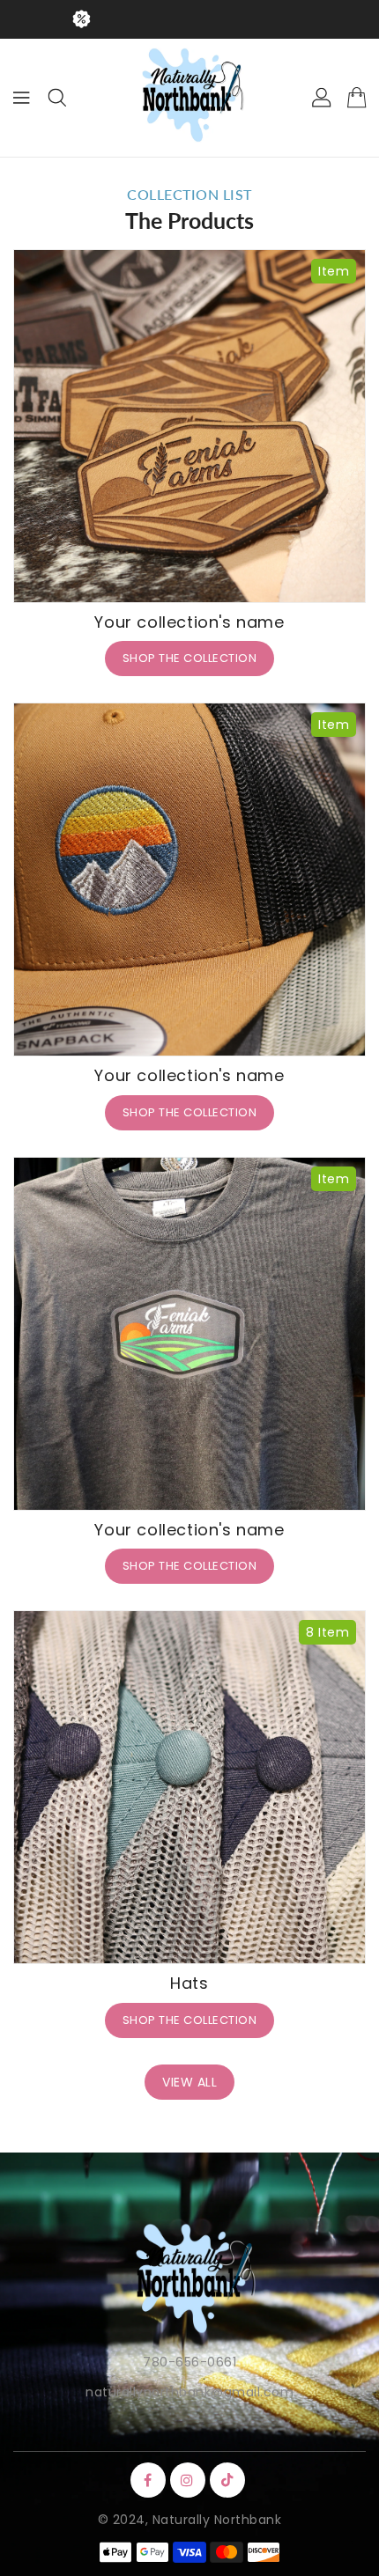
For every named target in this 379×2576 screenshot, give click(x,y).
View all (189, 2082)
